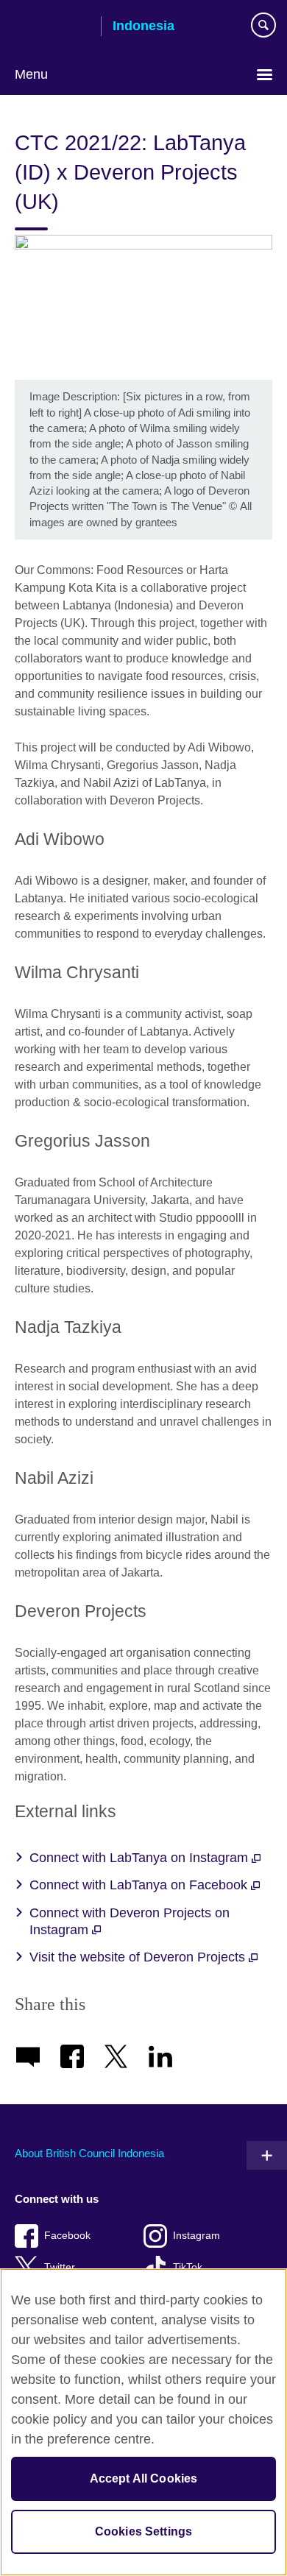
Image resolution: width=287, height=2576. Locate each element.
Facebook (67, 2236)
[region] (143, 2422)
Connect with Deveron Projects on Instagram (130, 1921)
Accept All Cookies (144, 2478)
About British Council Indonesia (89, 2153)
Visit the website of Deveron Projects (139, 1957)
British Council (52, 27)
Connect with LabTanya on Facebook (140, 1885)
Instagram (196, 2236)
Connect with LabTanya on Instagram (141, 1858)
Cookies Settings (144, 2531)
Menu (31, 74)
